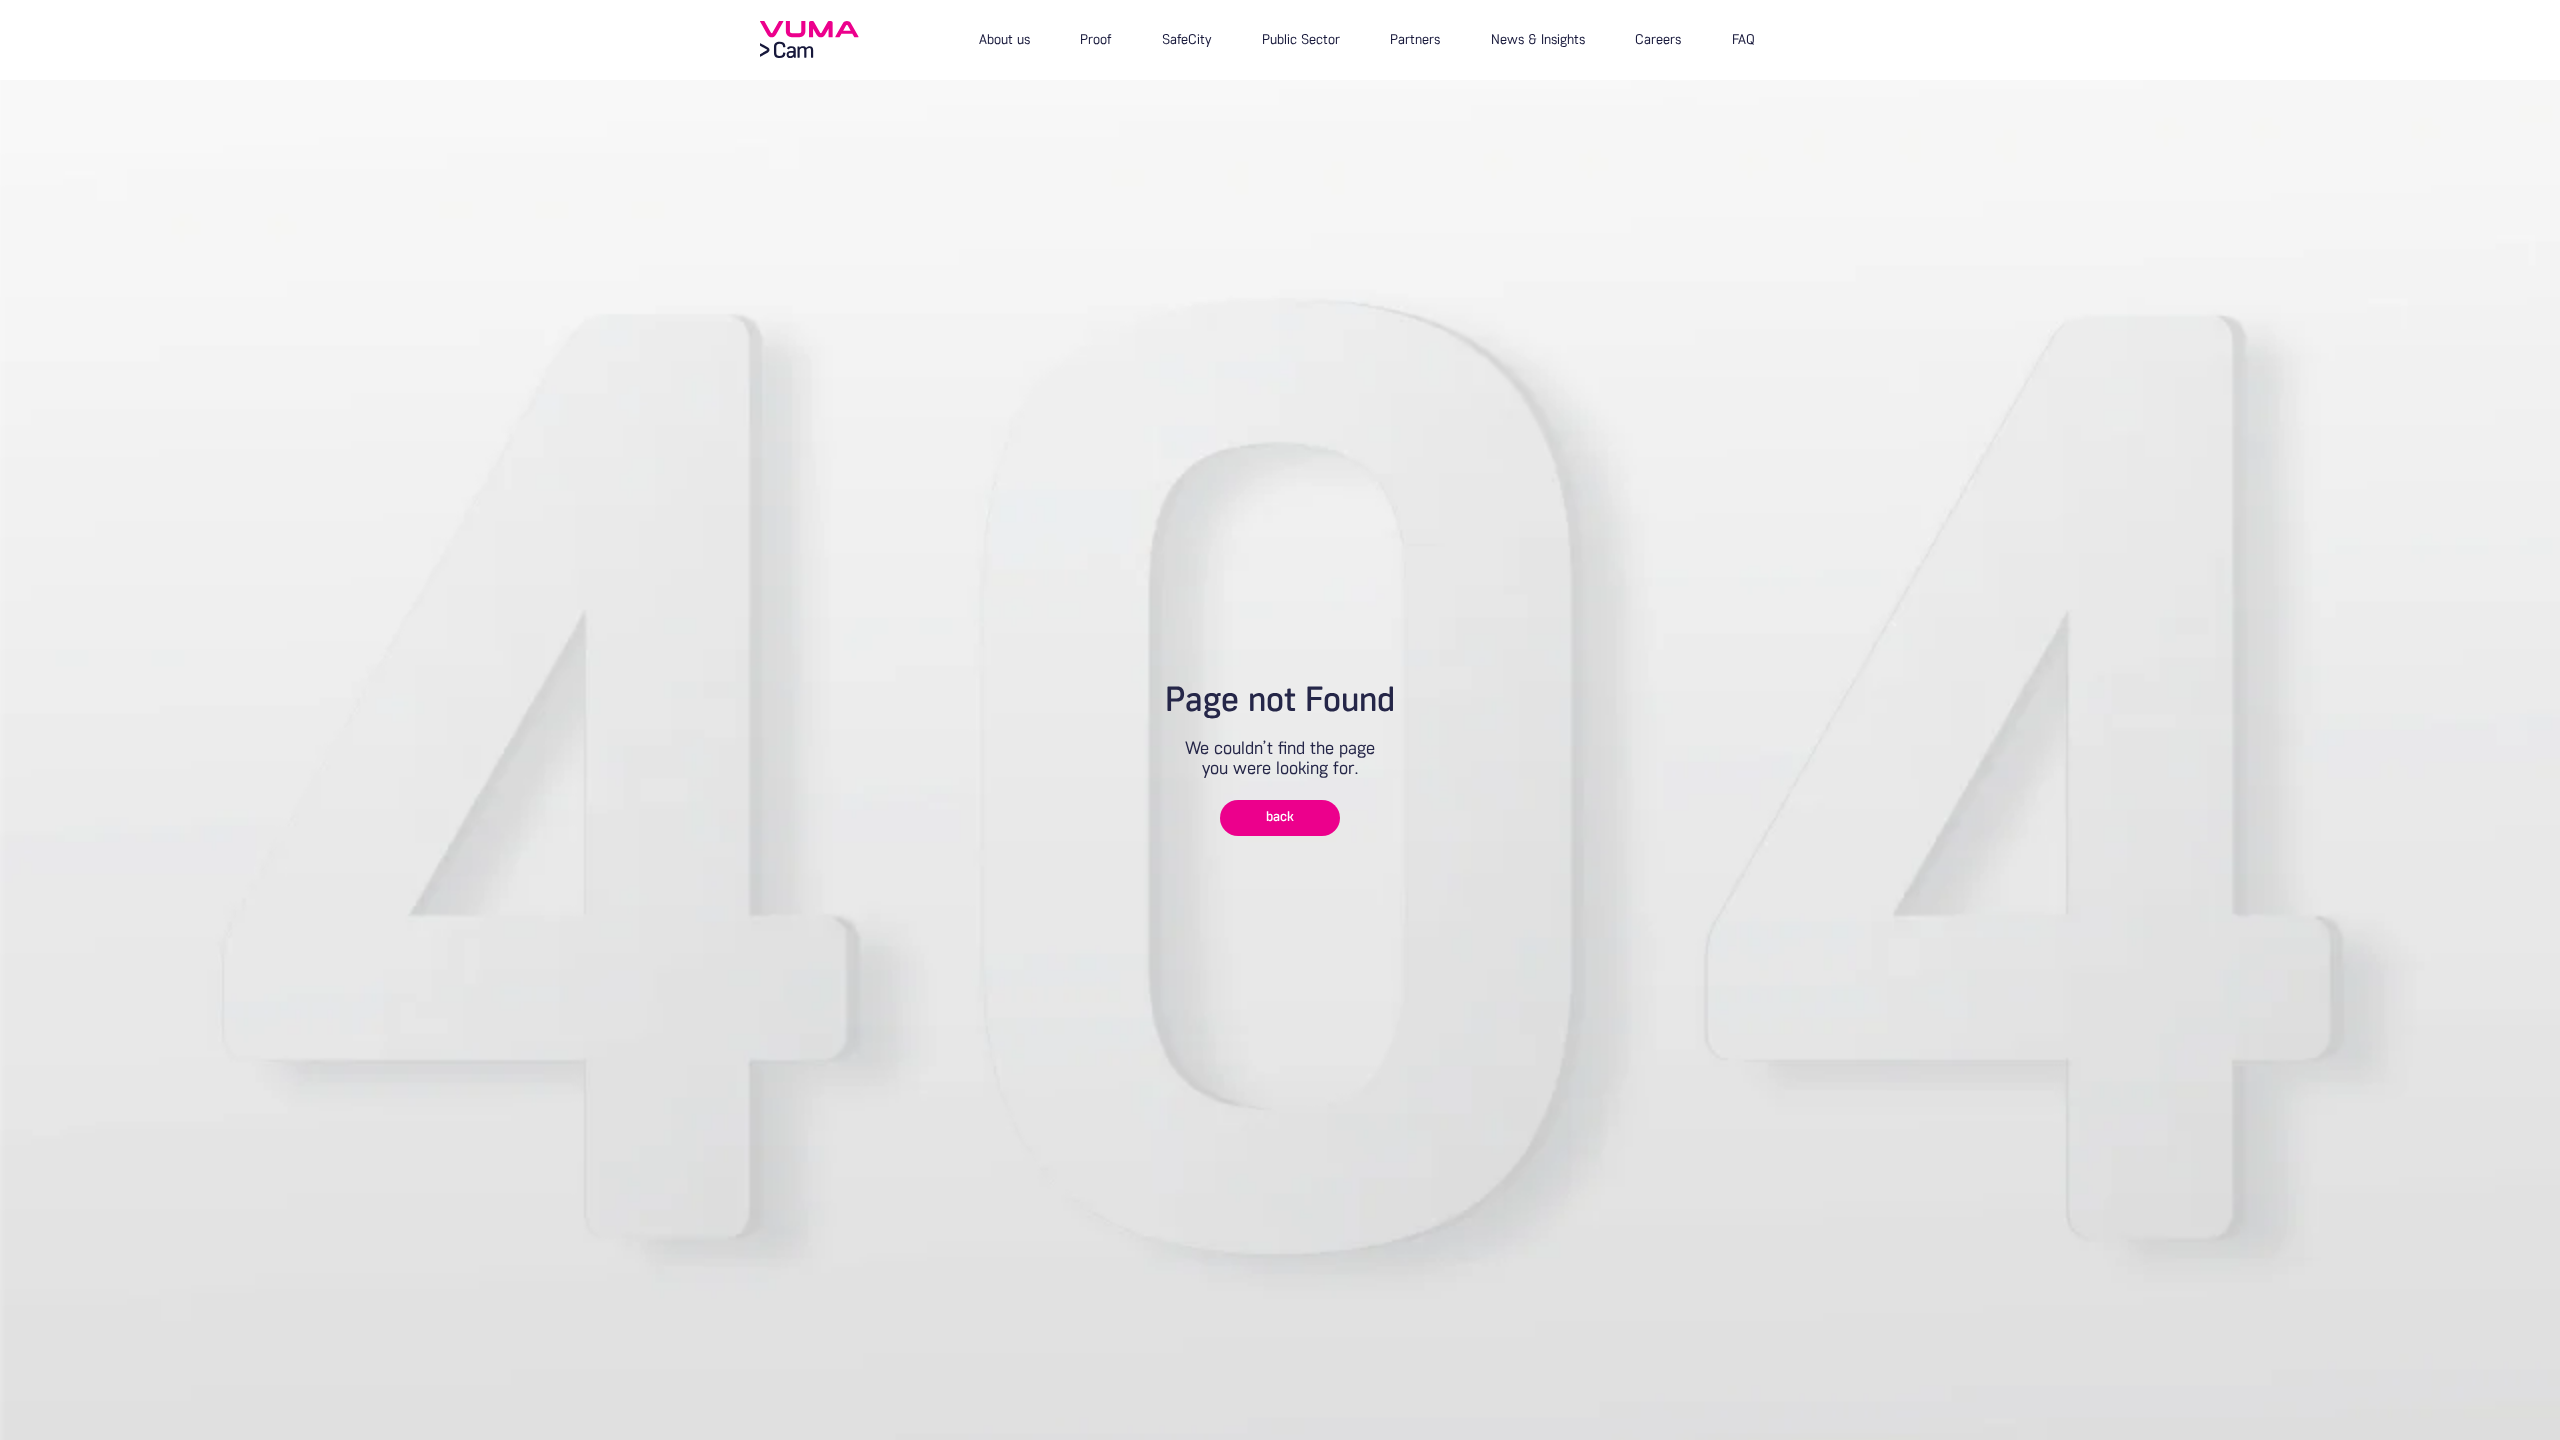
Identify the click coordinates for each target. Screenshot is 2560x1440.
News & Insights (1538, 40)
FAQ (1743, 40)
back (1280, 817)
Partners (1415, 40)
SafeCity (1187, 40)
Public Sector (1301, 40)
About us (1004, 40)
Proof (1095, 40)
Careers (1658, 40)
